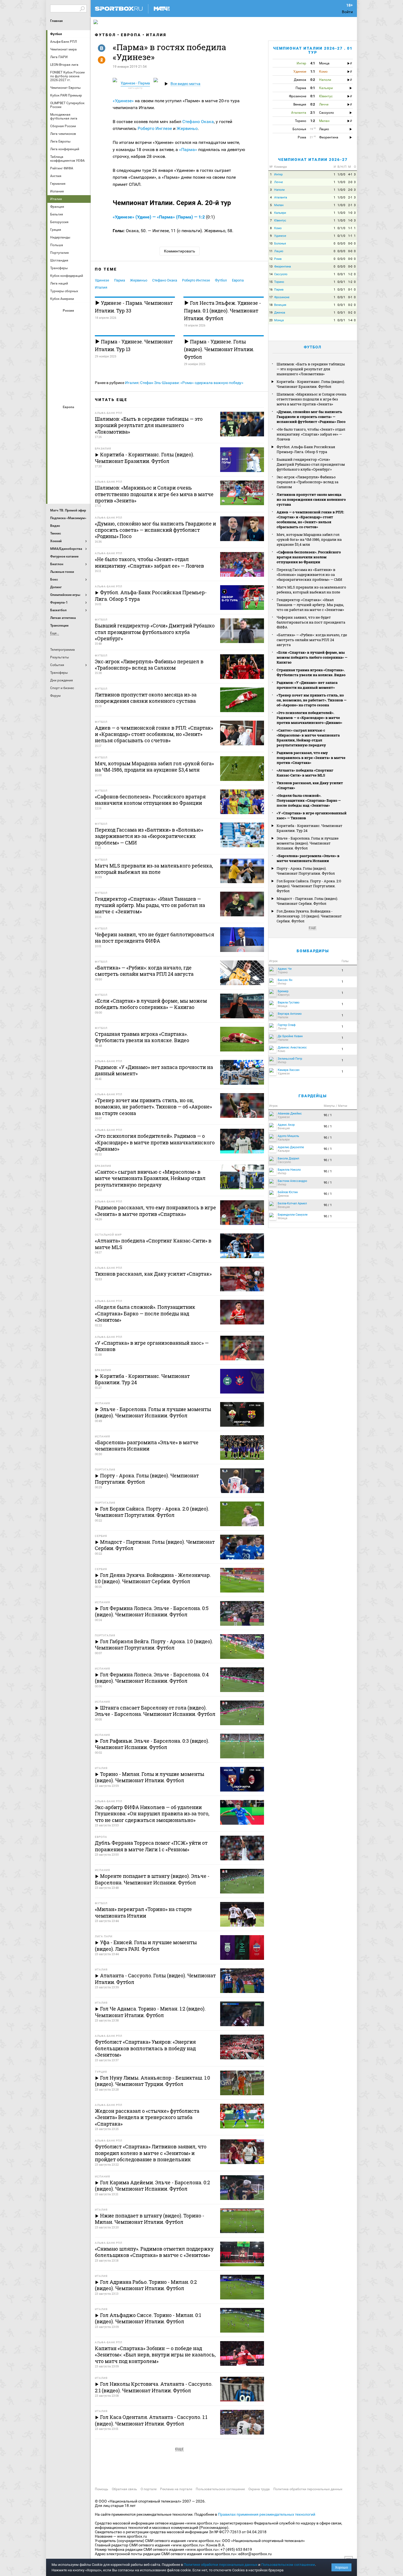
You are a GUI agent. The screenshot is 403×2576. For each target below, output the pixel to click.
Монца (279, 320)
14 (271, 274)
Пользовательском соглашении (288, 2565)
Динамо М (69, 335)
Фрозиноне (282, 297)
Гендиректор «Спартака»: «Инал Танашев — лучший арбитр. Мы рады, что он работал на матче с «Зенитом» (310, 605)
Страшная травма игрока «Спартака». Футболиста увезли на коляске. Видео (311, 672)
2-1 (350, 197)
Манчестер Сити (69, 446)
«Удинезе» (124, 101)
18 (271, 305)
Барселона (56, 431)
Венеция (280, 305)
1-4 (350, 320)
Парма (120, 280)
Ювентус (69, 490)
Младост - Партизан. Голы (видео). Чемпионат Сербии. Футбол (307, 901)
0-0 (350, 244)
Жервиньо (187, 128)
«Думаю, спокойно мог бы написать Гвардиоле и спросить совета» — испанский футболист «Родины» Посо (311, 417)
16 (271, 290)
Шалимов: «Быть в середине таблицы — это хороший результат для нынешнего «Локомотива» (311, 369)
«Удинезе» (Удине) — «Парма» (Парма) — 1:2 (159, 217)
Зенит (82, 335)
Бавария (82, 416)
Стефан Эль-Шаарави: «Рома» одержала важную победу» (192, 383)
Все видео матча (185, 84)
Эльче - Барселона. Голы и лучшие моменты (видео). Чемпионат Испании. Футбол (308, 843)
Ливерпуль (56, 446)
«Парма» (189, 150)
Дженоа (280, 313)
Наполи (69, 461)
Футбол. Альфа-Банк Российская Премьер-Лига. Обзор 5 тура (306, 449)
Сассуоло (281, 274)
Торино (279, 282)
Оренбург (56, 364)
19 (271, 313)
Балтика (82, 320)
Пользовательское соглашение (220, 2489)
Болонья (280, 244)
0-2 (350, 305)
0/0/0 (341, 244)
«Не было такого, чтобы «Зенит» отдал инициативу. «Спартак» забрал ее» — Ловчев (311, 434)
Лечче (279, 182)
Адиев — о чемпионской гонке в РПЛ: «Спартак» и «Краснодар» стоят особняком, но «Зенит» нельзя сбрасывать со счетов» (310, 519)
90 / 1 (328, 1115)
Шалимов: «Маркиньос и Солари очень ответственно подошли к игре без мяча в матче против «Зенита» (312, 399)
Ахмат (69, 320)
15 (271, 282)
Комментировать (180, 251)
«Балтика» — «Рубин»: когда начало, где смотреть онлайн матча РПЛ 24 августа (312, 640)
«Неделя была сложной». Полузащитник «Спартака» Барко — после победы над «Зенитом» (309, 800)
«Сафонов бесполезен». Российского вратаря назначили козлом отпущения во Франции (309, 557)
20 (271, 320)
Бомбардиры (313, 951)
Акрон (56, 320)
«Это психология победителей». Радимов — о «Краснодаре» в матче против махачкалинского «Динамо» (309, 718)
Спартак (69, 379)
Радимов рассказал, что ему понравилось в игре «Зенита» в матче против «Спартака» (311, 758)
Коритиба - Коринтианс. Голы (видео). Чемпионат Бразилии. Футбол (311, 384)
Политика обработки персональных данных (308, 2489)
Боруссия (69, 431)
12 (271, 259)
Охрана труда (259, 2489)
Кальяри (280, 213)
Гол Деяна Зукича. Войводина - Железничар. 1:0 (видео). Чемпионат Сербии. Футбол (309, 916)
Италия (156, 35)
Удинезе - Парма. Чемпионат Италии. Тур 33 (134, 307)
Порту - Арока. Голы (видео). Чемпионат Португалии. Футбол (306, 871)
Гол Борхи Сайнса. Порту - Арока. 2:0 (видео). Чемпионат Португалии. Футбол (309, 886)
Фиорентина (283, 267)
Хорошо (341, 2567)
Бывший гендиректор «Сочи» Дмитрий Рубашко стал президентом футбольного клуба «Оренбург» (311, 464)
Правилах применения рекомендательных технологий (267, 2514)
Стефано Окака (198, 122)
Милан (56, 461)
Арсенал (56, 416)
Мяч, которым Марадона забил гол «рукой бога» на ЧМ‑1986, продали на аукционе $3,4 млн (309, 539)
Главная (56, 21)
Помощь (102, 2489)
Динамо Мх (56, 335)
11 (271, 251)
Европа (131, 35)
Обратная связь (124, 2489)
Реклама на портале (176, 2489)
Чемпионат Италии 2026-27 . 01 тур (313, 50)
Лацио (279, 251)
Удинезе (102, 280)
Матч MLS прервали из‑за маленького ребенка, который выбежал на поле (311, 590)
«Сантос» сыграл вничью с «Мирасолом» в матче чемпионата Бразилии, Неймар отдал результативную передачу (308, 738)
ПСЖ (82, 461)
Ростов (69, 364)
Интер (82, 431)
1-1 (350, 228)
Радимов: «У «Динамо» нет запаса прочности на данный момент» (307, 685)
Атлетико (69, 416)
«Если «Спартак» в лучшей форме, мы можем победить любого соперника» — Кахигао (312, 657)
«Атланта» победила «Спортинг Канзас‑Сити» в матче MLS (305, 773)
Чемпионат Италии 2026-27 (313, 160)
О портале (149, 2489)
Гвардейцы (313, 1096)
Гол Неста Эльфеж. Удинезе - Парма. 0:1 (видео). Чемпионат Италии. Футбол (222, 311)
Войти (347, 12)
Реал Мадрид (56, 476)
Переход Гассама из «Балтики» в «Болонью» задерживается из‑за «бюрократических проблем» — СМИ (309, 575)
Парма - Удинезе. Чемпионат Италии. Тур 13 (134, 345)
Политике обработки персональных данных (221, 2565)
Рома (69, 476)
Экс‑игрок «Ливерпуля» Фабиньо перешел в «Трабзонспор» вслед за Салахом (307, 482)
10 (271, 244)
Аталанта (281, 197)
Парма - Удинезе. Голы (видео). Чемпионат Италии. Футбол (219, 349)
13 (271, 267)
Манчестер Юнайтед (82, 446)
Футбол (56, 34)
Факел (82, 379)
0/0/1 (341, 274)
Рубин (56, 379)
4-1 (350, 174)
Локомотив (82, 349)
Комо (278, 228)
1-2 (350, 274)
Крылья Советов (69, 349)
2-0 (350, 182)
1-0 (350, 213)
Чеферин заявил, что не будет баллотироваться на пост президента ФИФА (311, 622)
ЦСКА (69, 394)
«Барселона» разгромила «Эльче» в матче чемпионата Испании (308, 858)
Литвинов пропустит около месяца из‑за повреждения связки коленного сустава (311, 499)
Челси (82, 476)
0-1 (350, 290)
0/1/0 (341, 228)
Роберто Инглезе (155, 128)
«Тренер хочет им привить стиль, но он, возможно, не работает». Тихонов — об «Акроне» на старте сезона (312, 700)
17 (271, 297)
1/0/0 (341, 174)
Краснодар (56, 349)
